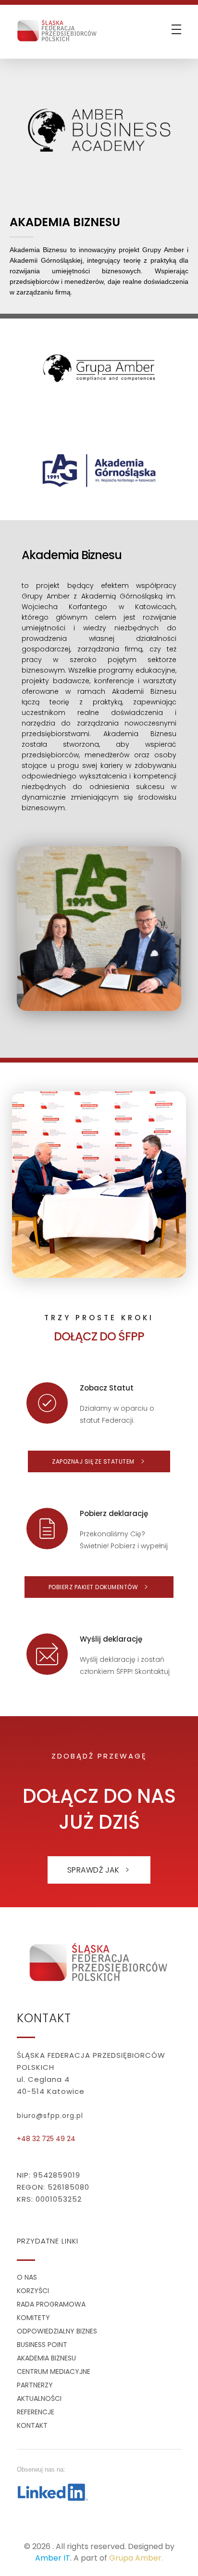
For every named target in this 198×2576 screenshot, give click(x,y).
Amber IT (53, 2558)
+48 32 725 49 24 (46, 2139)
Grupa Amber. (136, 2558)
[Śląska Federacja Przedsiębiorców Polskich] (57, 29)
